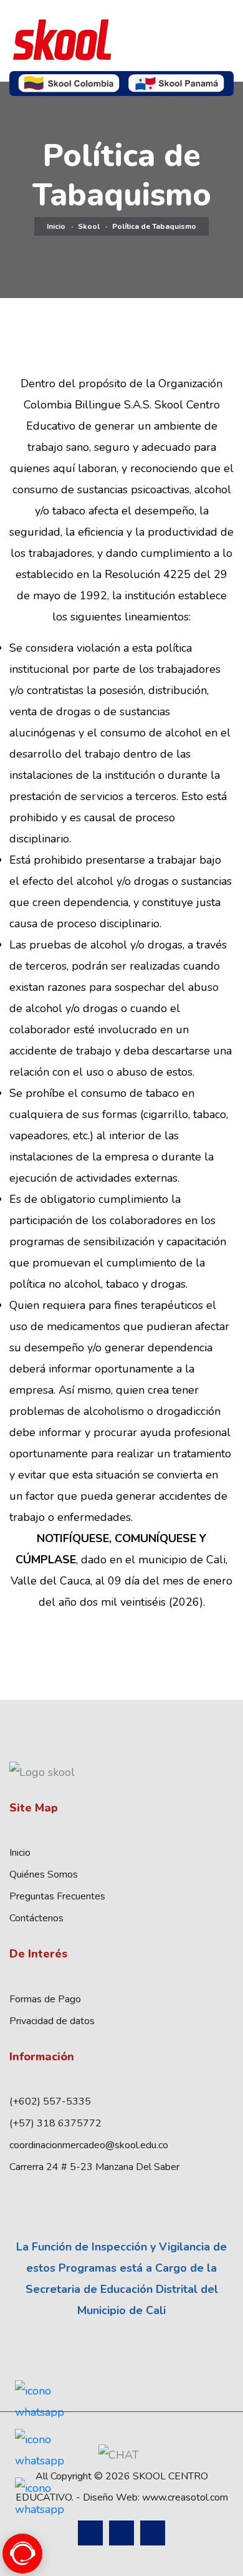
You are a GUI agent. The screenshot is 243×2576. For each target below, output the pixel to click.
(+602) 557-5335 (50, 2101)
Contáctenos (36, 1918)
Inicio (56, 226)
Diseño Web (110, 2497)
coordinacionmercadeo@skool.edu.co (89, 2145)
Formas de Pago (45, 1999)
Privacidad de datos (52, 2021)
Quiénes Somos (44, 1874)
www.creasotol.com (185, 2497)
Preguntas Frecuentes (57, 1896)
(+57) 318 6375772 (55, 2123)
